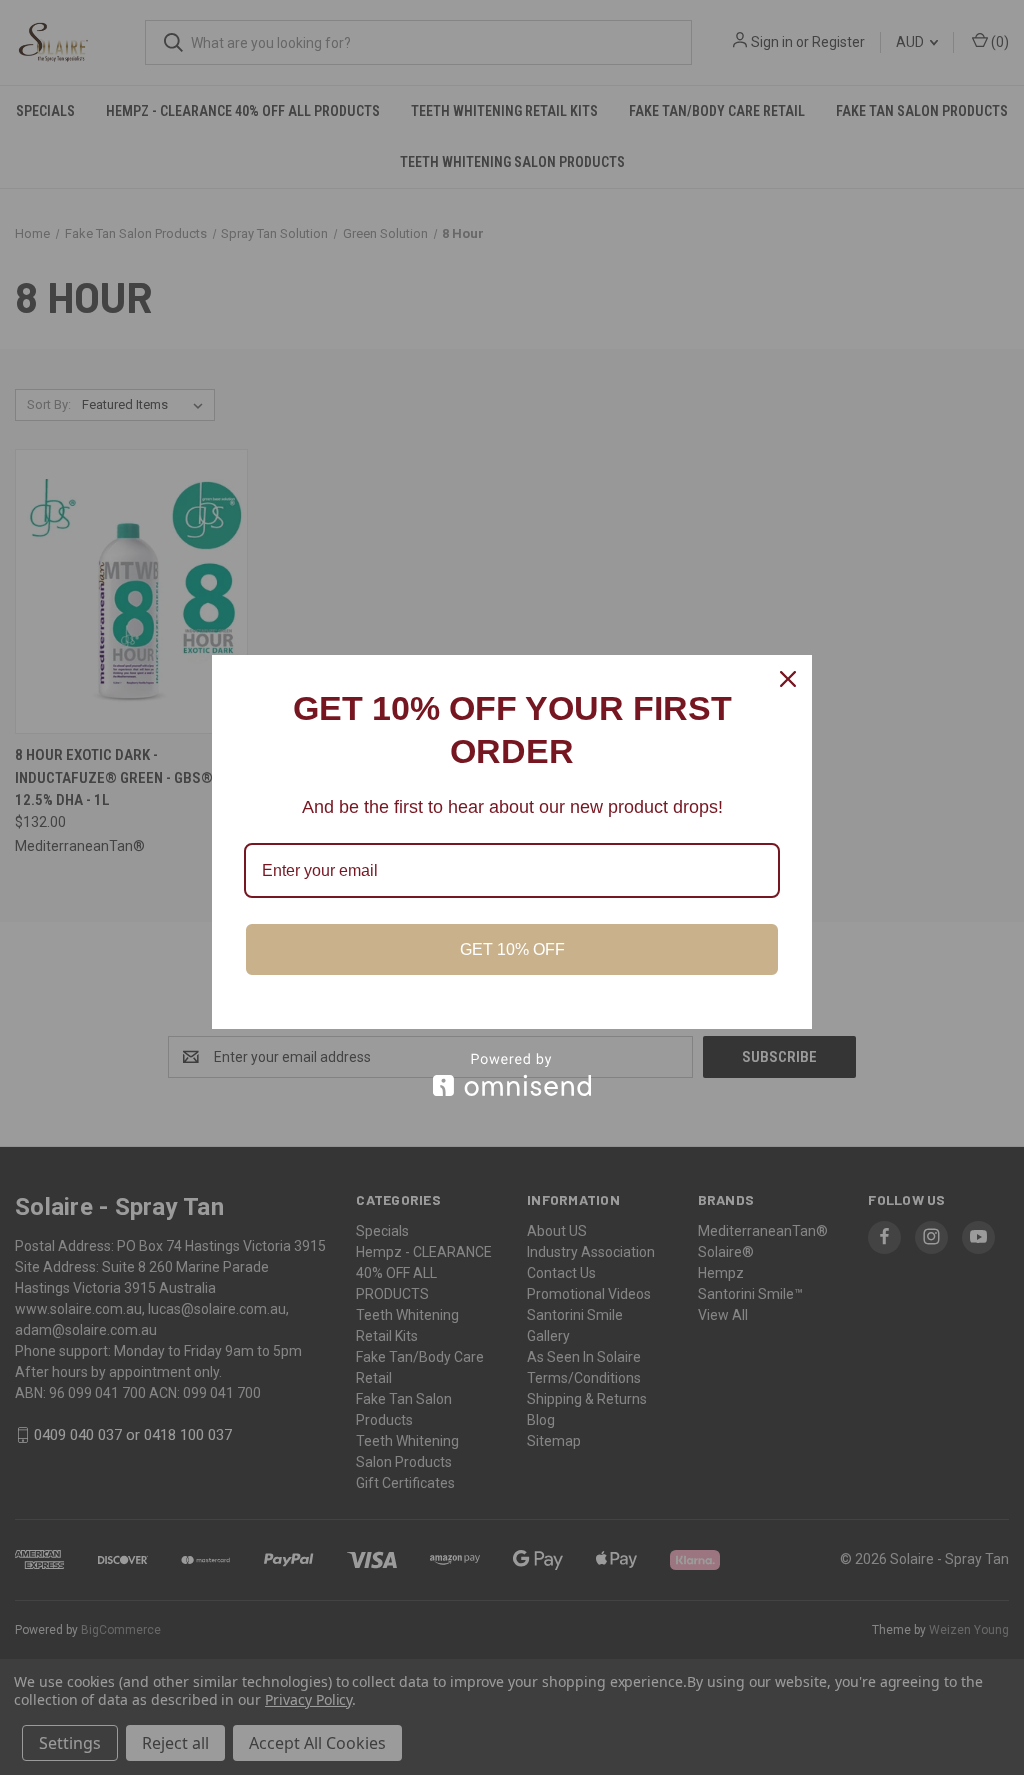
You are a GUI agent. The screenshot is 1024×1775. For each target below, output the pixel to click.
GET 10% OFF (512, 949)
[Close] (788, 679)
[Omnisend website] (512, 1074)
